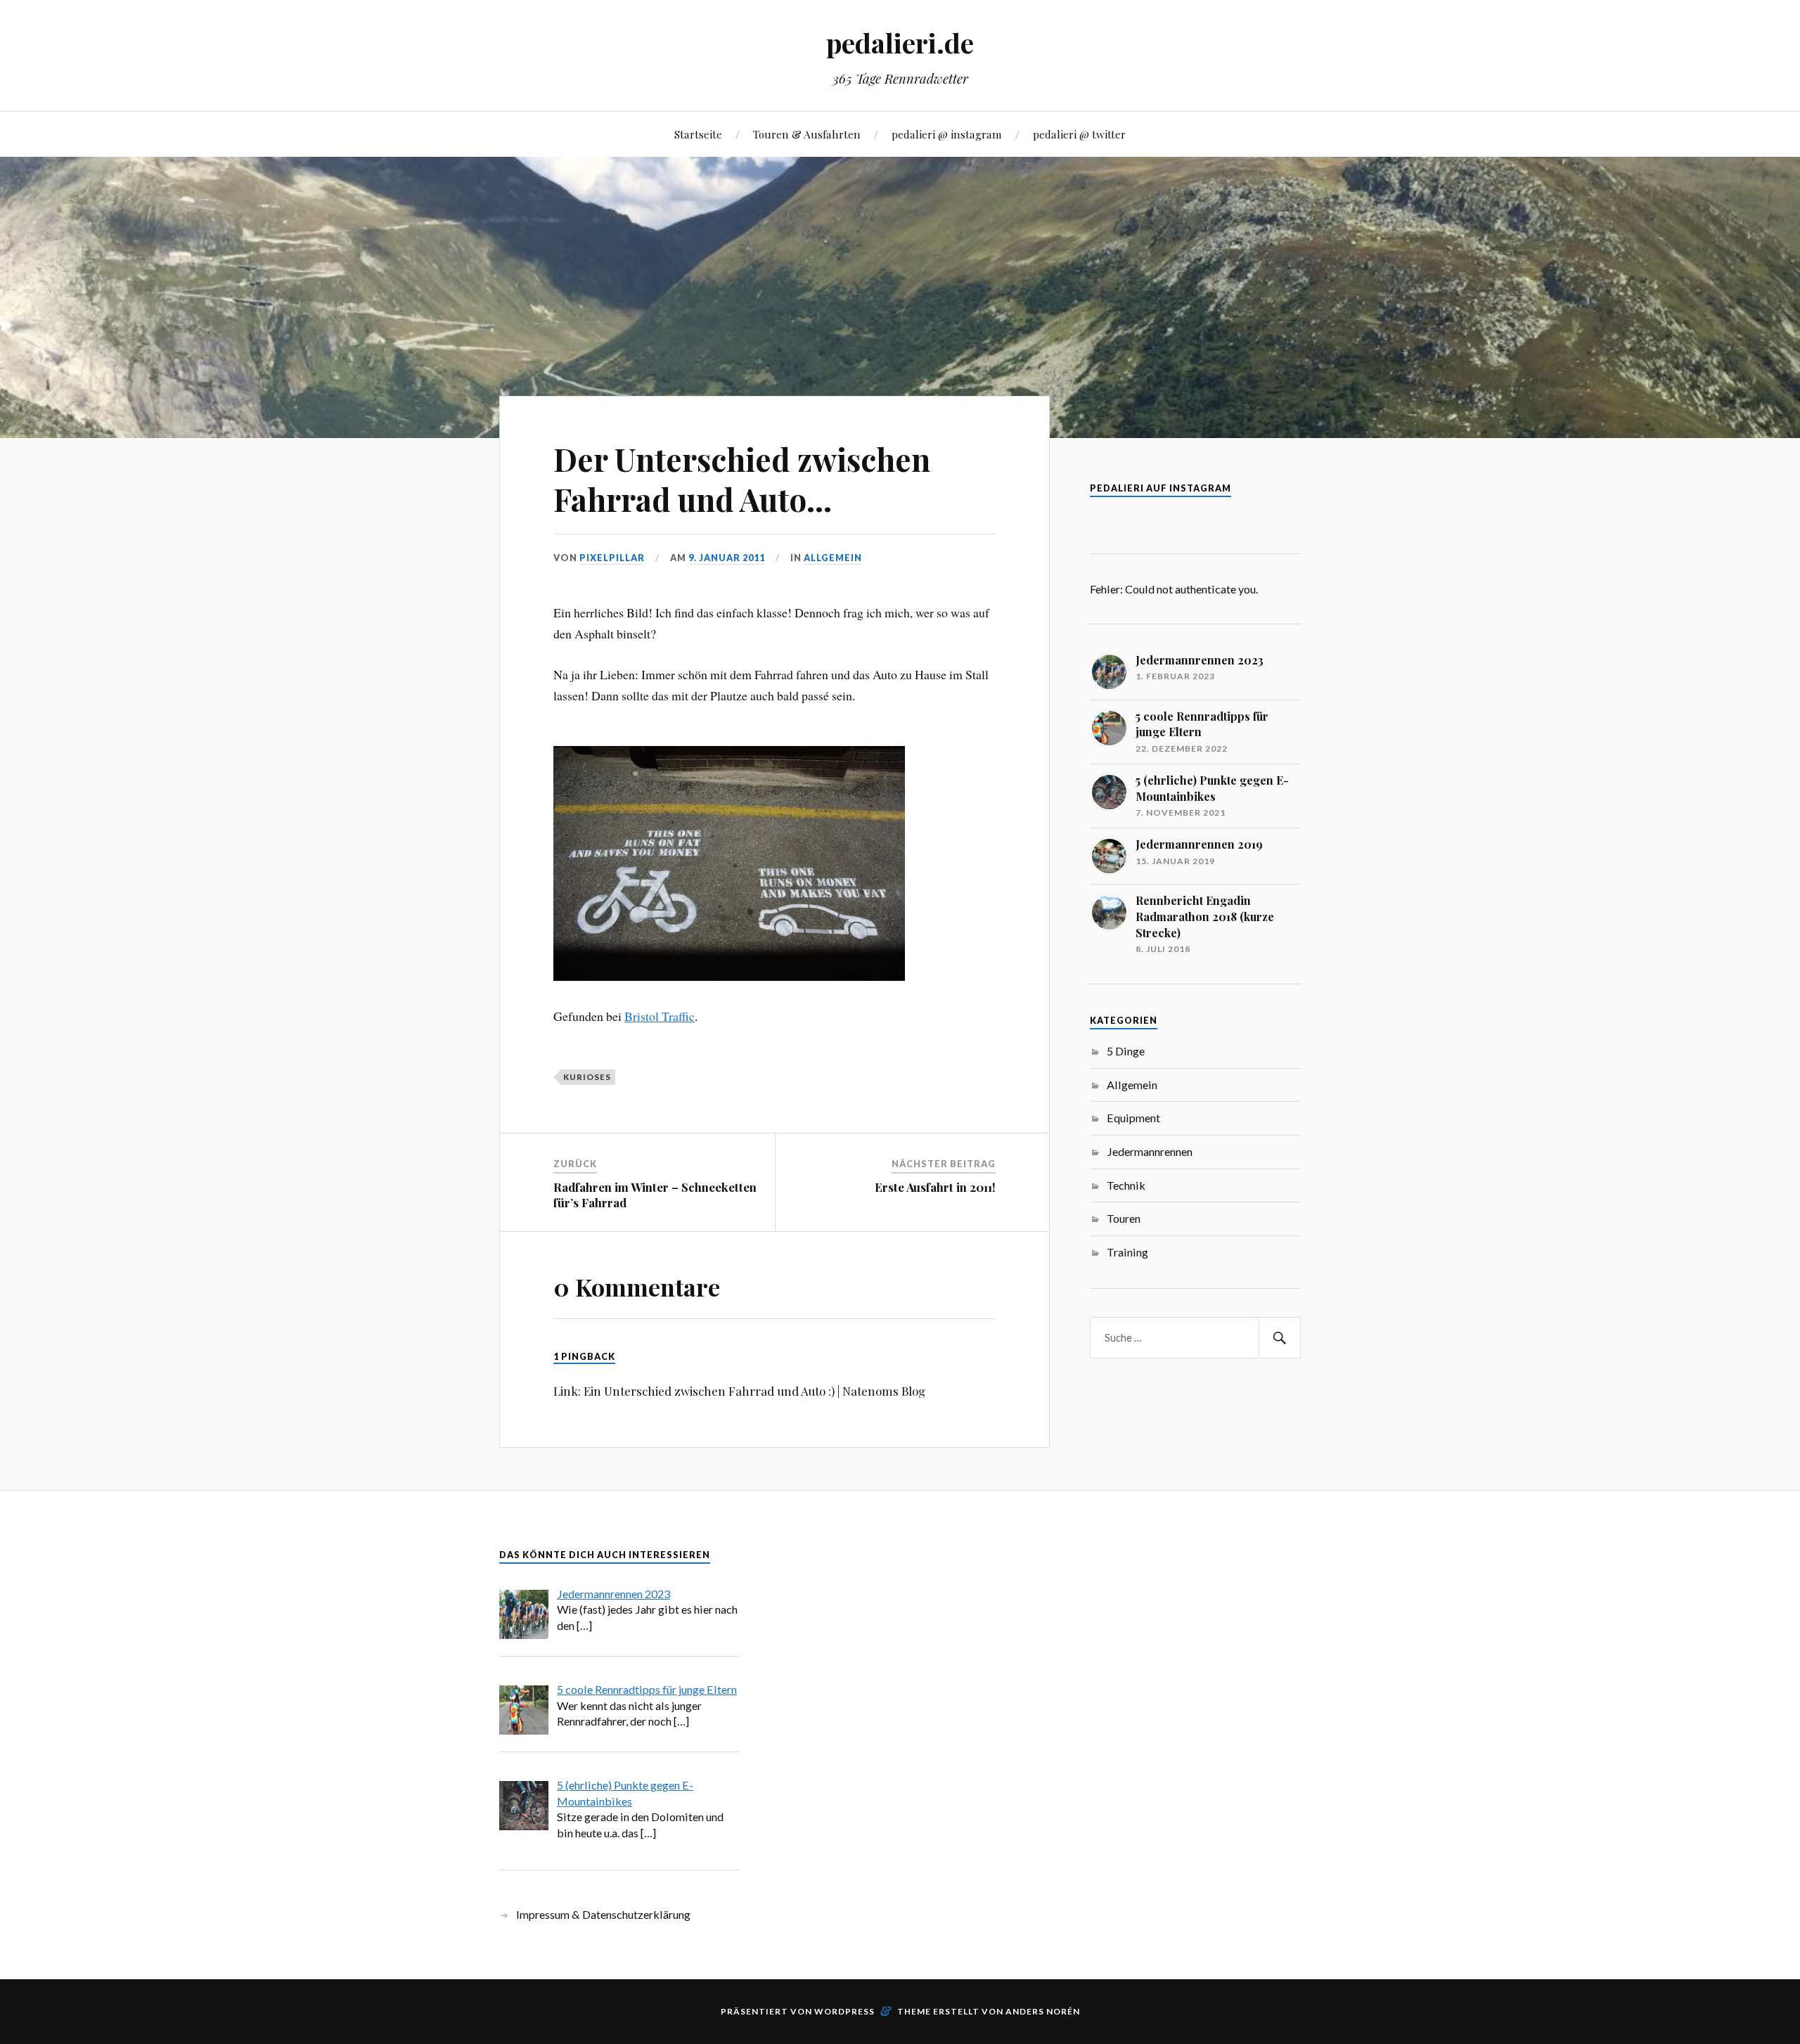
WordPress (844, 2011)
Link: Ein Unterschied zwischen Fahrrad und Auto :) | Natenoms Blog (739, 1391)
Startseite (698, 134)
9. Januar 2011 (727, 558)
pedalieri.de (900, 43)
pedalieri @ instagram (947, 134)
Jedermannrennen (1150, 1151)
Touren (1124, 1218)
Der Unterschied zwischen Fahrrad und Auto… (742, 479)
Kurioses (587, 1077)
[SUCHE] (1280, 1338)
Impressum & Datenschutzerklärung (603, 1914)
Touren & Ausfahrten (807, 134)
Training (1127, 1252)
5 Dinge (1126, 1051)
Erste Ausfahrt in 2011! (935, 1187)
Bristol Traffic (660, 1016)
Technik (1126, 1185)
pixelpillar (612, 558)
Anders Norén (1043, 2011)
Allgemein (833, 558)
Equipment (1133, 1118)
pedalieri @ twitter (1079, 134)
